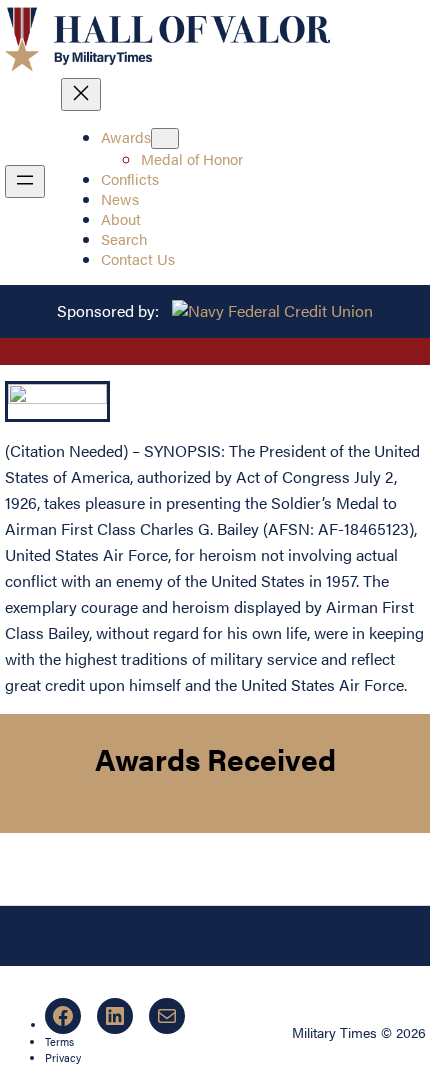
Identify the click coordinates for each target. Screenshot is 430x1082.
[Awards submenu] (165, 138)
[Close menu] (81, 94)
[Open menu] (25, 181)
